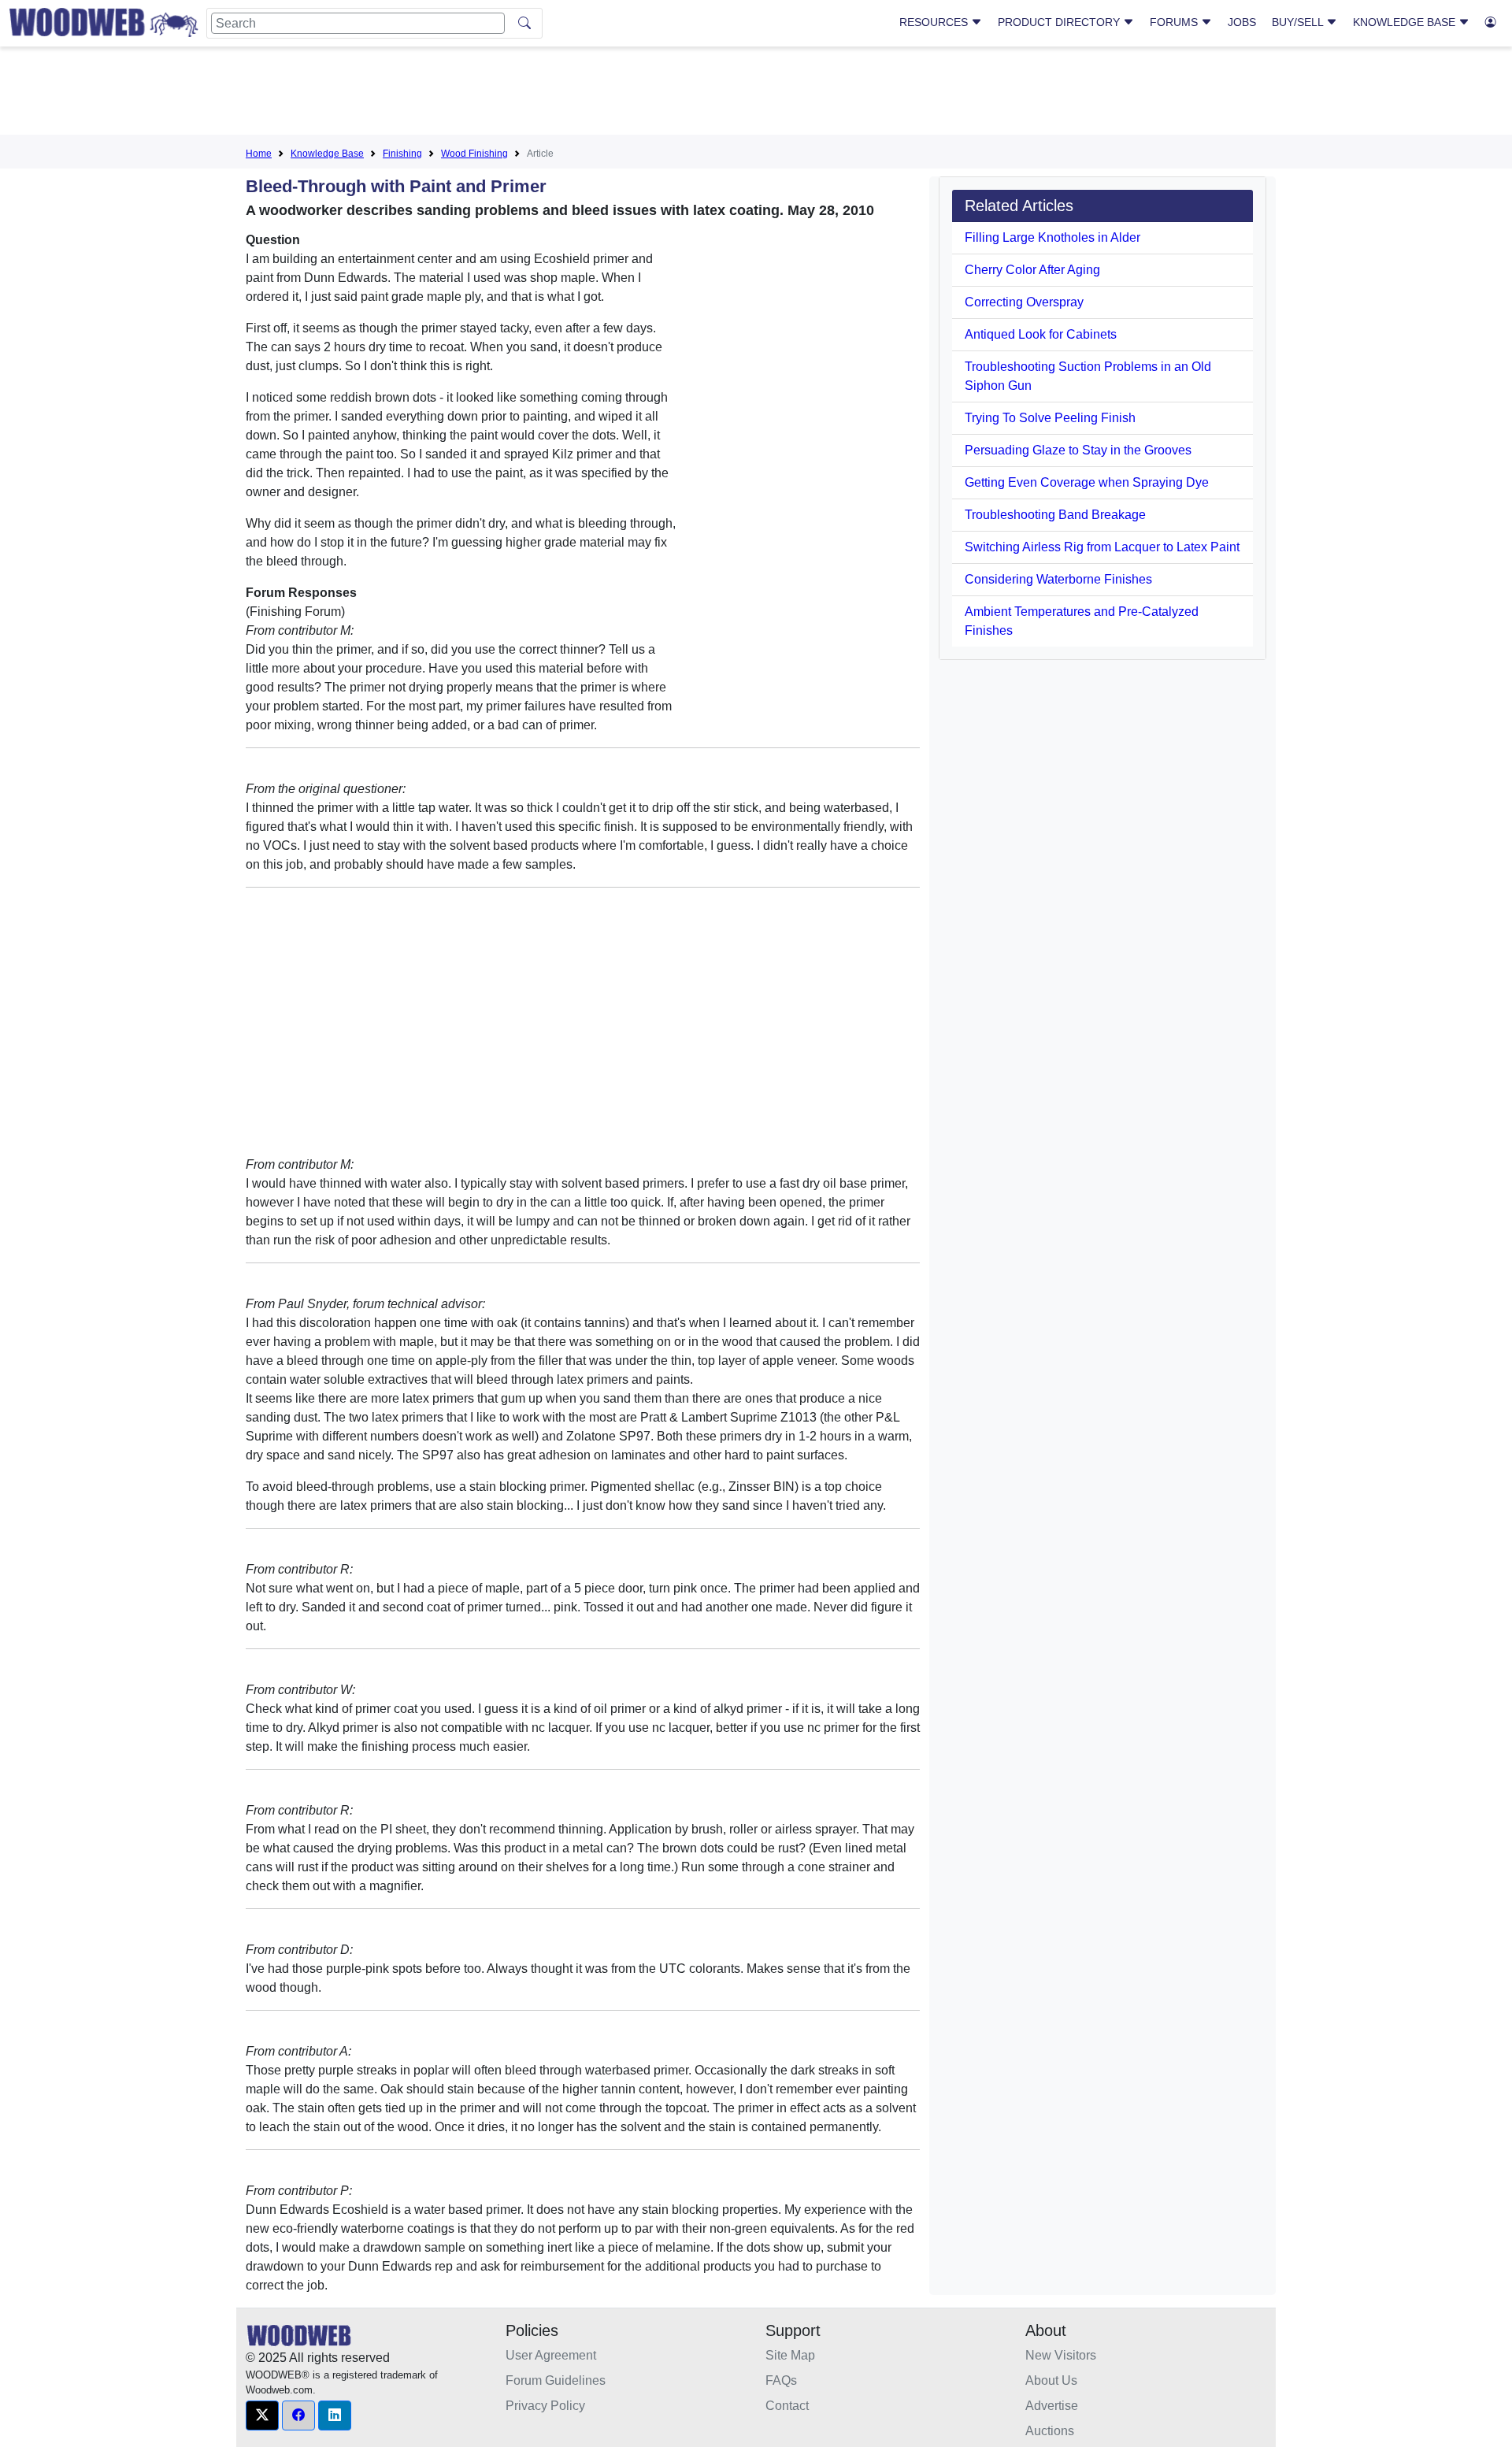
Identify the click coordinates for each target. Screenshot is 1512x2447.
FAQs (781, 2380)
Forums (1175, 22)
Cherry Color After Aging (1032, 270)
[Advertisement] (756, 94)
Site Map (790, 2355)
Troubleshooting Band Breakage (1055, 515)
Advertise (1052, 2406)
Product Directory (1060, 22)
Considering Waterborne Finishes (1058, 579)
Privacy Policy (545, 2406)
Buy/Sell (1299, 22)
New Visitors (1061, 2355)
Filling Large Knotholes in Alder (1052, 237)
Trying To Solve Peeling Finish (1050, 418)
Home (259, 154)
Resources (935, 22)
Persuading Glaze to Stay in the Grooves (1078, 450)
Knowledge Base (1406, 22)
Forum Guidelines (556, 2380)
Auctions (1050, 2431)
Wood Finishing (474, 154)
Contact (787, 2406)
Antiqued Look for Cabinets (1041, 334)
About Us (1051, 2380)
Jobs (1242, 22)
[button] (262, 2415)
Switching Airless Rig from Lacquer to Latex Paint (1102, 547)
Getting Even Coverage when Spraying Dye (1087, 482)
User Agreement (551, 2355)
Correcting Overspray (1024, 302)
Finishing (402, 154)
